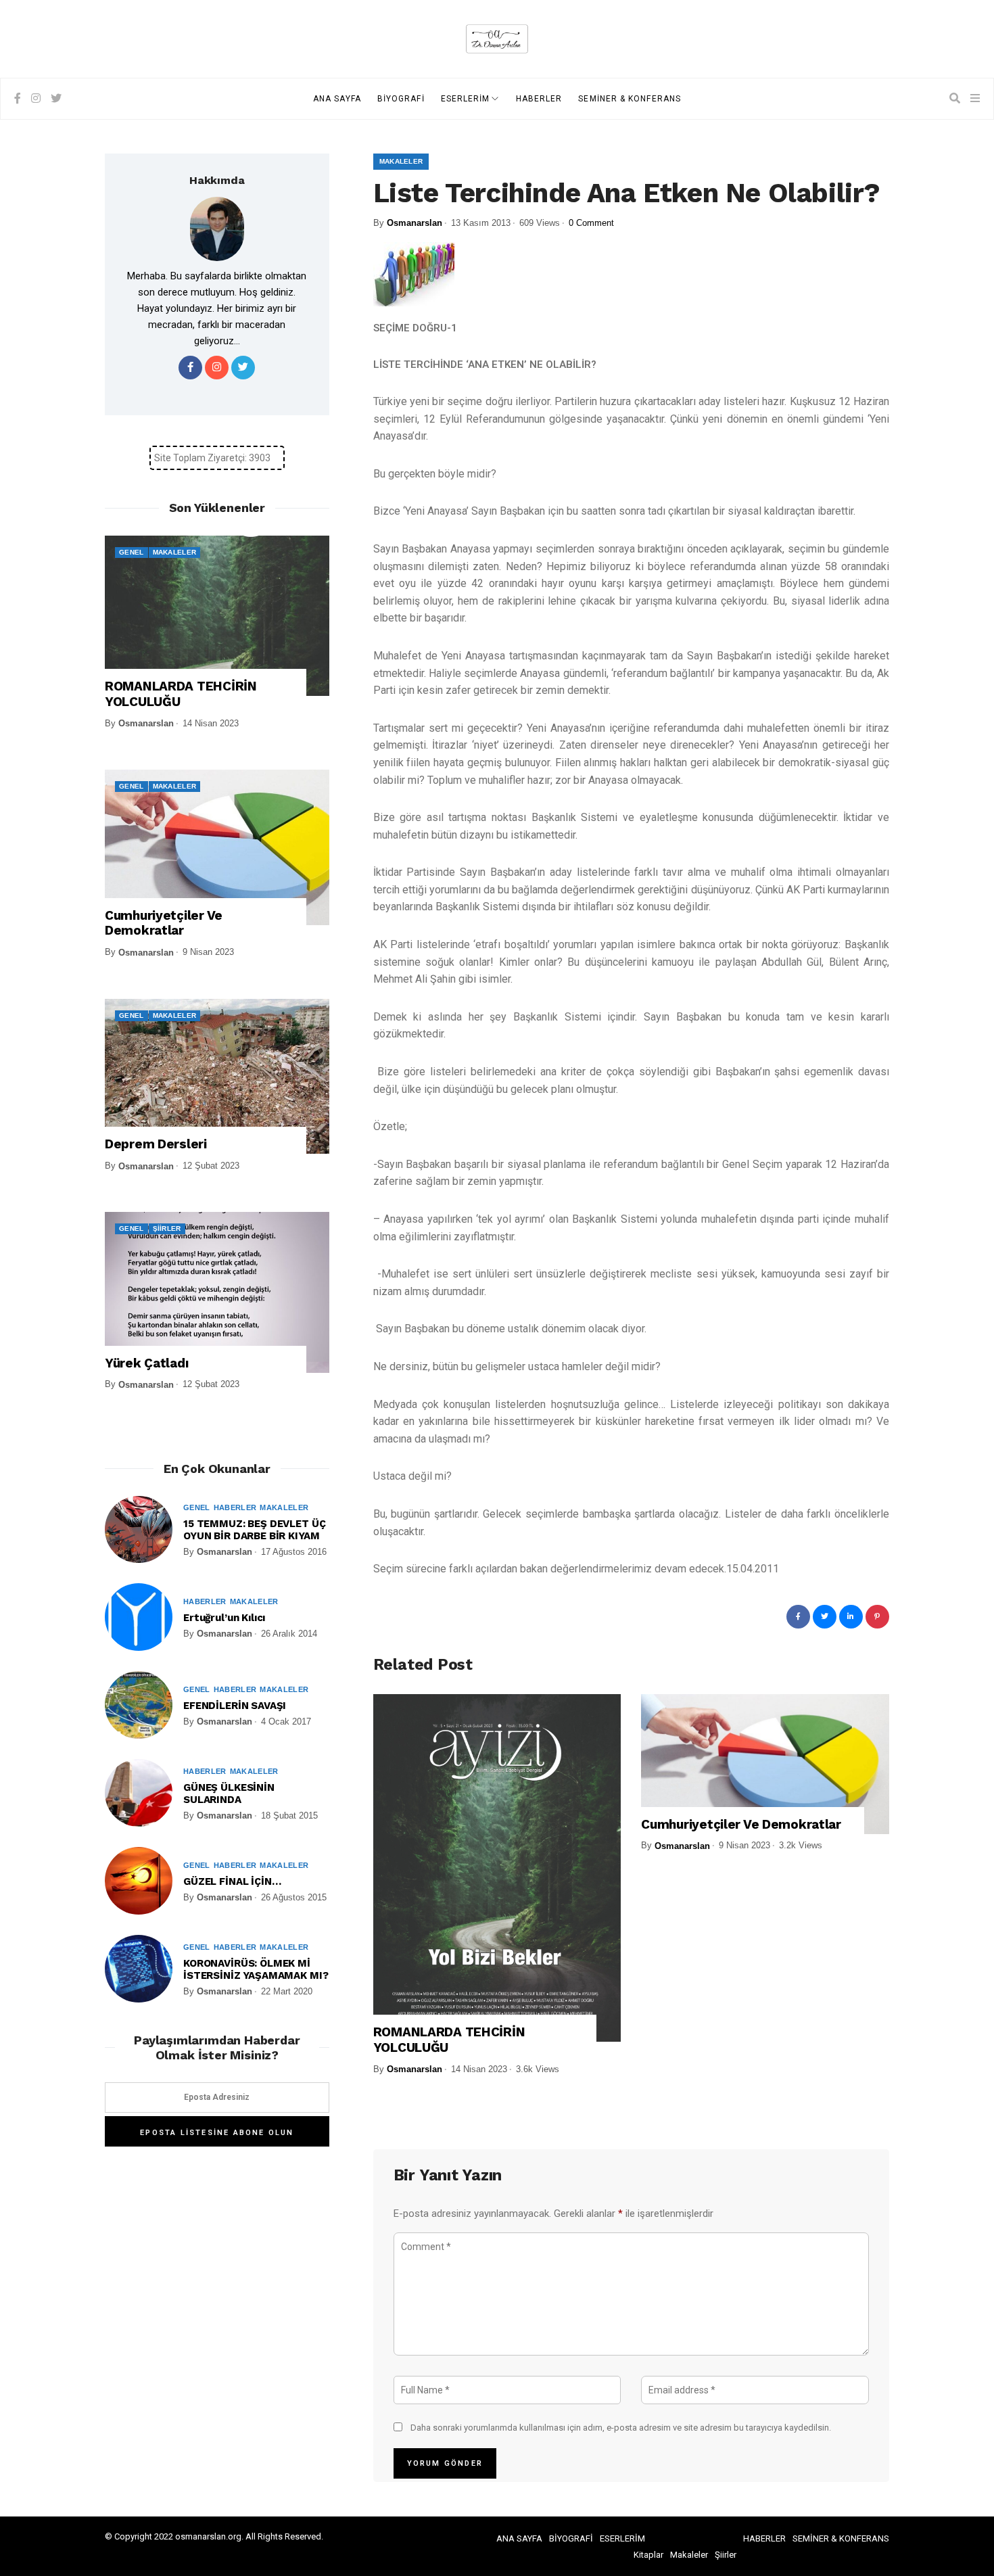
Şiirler (167, 1228)
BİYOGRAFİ (401, 99)
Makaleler (401, 161)
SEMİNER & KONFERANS (630, 99)
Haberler (235, 1507)
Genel (132, 552)
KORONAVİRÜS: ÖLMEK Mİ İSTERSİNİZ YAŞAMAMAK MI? (256, 1969)
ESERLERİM (466, 99)
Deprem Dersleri (156, 1144)
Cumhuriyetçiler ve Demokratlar (741, 1825)
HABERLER (539, 99)
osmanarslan (415, 223)
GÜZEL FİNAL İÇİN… (232, 1881)
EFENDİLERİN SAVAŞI (235, 1706)
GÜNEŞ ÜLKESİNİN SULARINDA (229, 1794)
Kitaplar (648, 2555)
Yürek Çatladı (146, 1363)
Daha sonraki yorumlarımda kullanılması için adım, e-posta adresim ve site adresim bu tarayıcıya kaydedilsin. (621, 2428)
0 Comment (591, 223)
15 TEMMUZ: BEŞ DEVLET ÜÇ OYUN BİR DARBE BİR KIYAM (254, 1530)
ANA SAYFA (337, 99)
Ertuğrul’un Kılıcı (224, 1618)
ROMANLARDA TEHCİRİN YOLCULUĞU (449, 2040)
